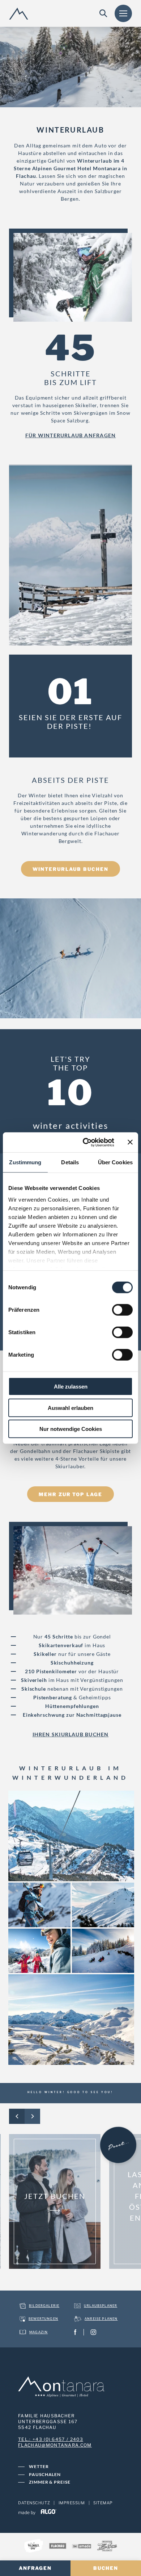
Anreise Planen (101, 2319)
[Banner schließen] (130, 1142)
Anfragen (35, 2568)
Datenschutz (34, 2503)
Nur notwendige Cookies (71, 1429)
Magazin (39, 2332)
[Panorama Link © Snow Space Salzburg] (70, 1835)
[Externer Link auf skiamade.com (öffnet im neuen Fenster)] (82, 2547)
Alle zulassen (71, 1387)
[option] (55, 2201)
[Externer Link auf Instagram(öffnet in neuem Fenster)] (95, 2332)
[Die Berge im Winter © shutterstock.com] (102, 1904)
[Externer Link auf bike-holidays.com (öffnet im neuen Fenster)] (107, 2547)
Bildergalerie (44, 2306)
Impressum (72, 2503)
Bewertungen (43, 2319)
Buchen (106, 2568)
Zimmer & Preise (50, 2482)
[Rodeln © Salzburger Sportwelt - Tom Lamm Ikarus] (102, 1950)
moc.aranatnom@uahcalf (55, 2445)
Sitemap (103, 2503)
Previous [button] (17, 2116)
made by (27, 2512)
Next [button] (32, 2116)
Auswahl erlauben (70, 1408)
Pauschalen (45, 2474)
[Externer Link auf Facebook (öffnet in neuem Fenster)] (77, 2332)
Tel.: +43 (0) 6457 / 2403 (51, 2439)
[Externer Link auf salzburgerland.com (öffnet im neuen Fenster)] (34, 2547)
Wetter (39, 2466)
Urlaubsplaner (101, 2306)
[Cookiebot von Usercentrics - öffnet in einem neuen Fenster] (86, 1142)
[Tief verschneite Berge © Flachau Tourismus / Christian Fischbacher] (70, 2019)
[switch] (122, 1310)
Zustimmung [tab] (25, 1162)
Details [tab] (70, 1162)
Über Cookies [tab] (115, 1162)
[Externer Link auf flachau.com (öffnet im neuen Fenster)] (58, 2547)
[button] (70, 436)
